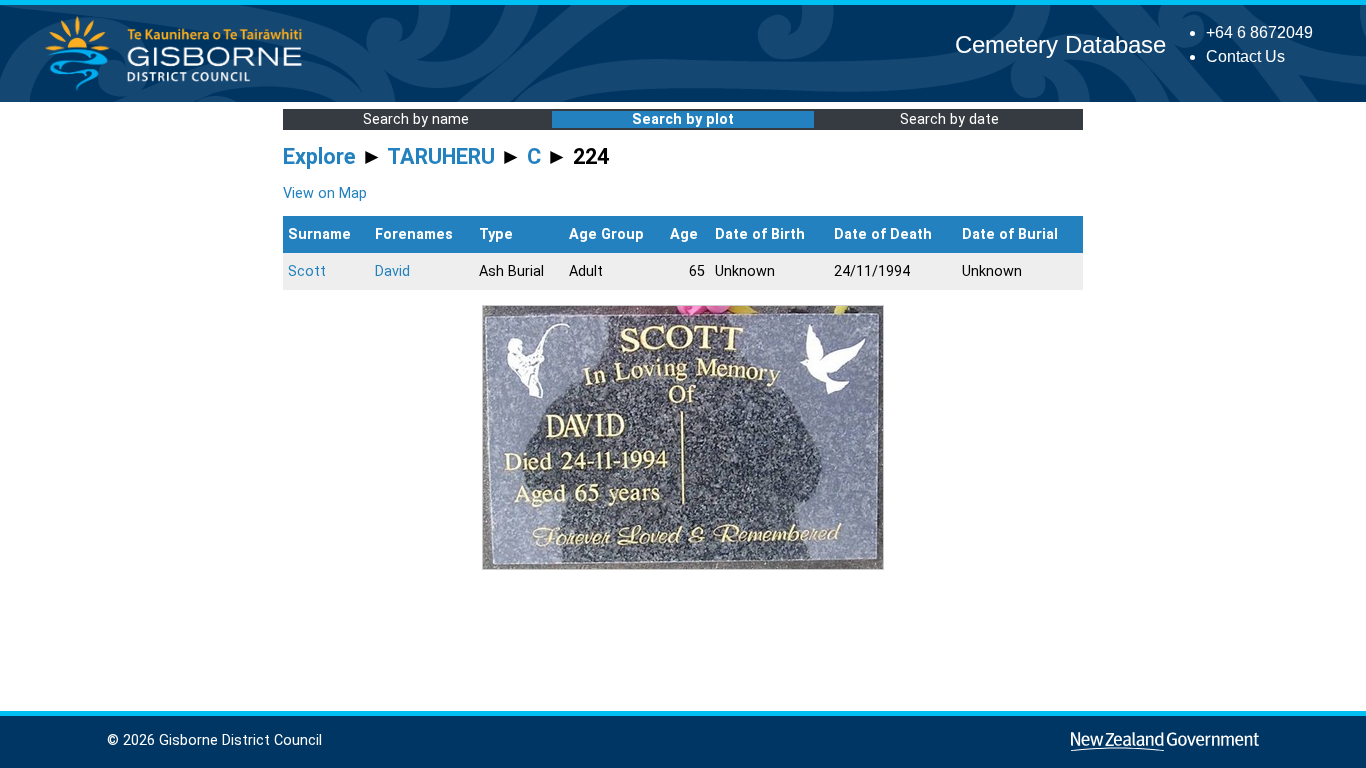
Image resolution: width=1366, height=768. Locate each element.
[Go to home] (179, 89)
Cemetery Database (1060, 44)
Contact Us (1245, 56)
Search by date (949, 119)
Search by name (416, 119)
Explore (319, 156)
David (392, 271)
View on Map (325, 193)
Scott (307, 271)
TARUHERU (441, 156)
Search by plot (683, 119)
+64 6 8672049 (1259, 32)
